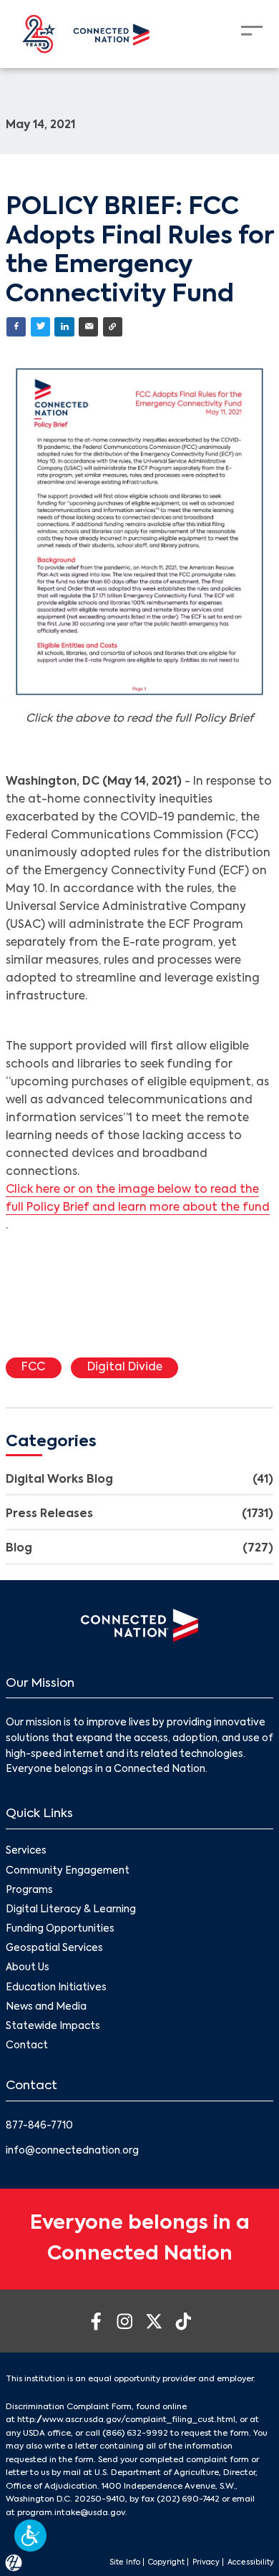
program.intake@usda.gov (71, 2513)
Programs (29, 1890)
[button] (30, 2536)
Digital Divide (125, 1367)
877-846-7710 (39, 2126)
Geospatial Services (54, 1948)
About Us (28, 1968)
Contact (27, 2046)
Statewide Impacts (53, 2027)
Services (26, 1851)
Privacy (206, 2562)
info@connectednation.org (72, 2151)
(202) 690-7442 (188, 2499)
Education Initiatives (56, 1988)
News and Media (46, 2007)
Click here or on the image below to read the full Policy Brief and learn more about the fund (138, 1199)
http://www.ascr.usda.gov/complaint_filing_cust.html (126, 2420)
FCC (33, 1367)
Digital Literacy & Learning (71, 1910)
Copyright (166, 2562)
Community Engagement (68, 1871)
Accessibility (251, 2562)
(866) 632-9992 (135, 2434)
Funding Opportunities (60, 1929)
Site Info (125, 2562)
